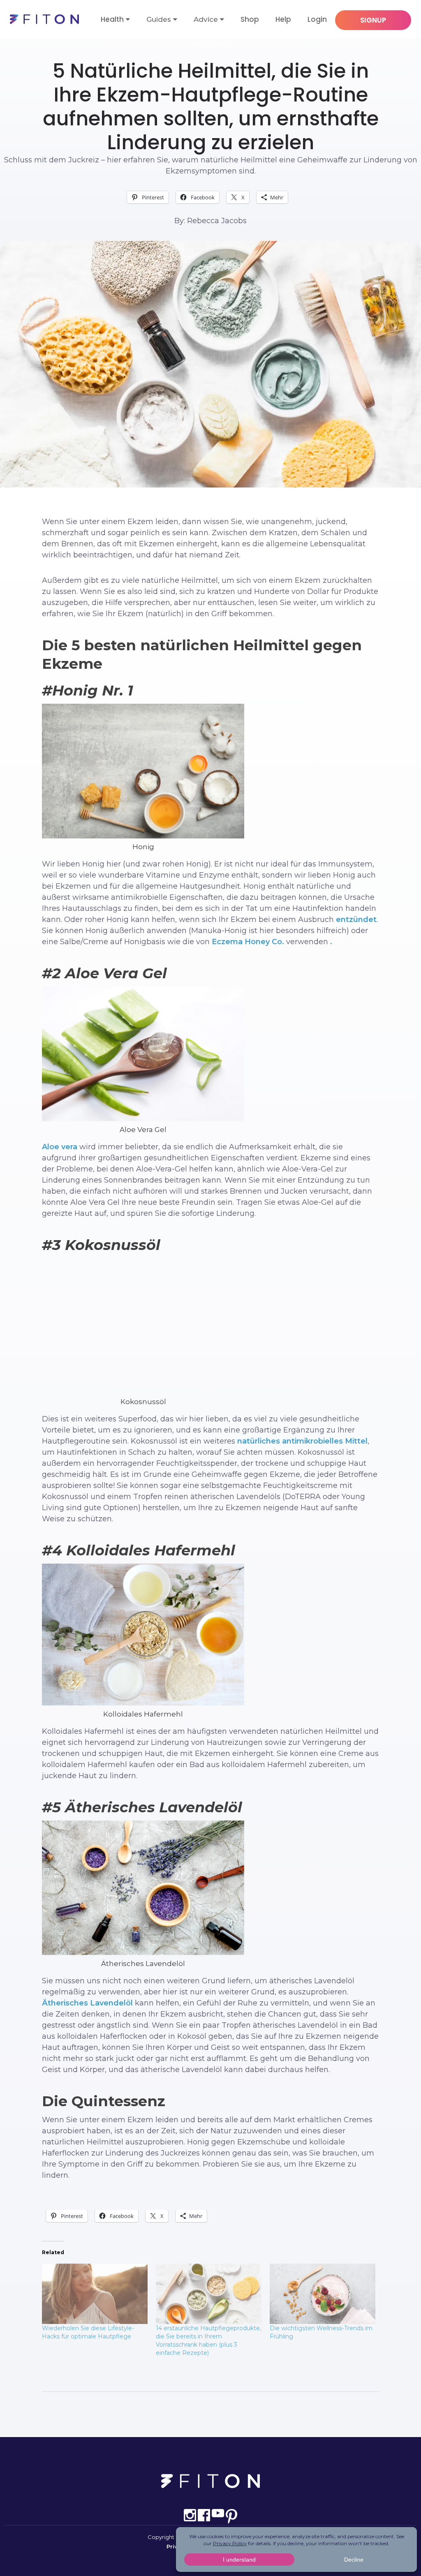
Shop (250, 19)
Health (112, 19)
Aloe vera (60, 1147)
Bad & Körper (211, 44)
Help (283, 19)
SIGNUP (373, 20)
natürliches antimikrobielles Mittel (302, 1441)
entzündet (356, 920)
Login (317, 19)
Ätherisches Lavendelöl (87, 2003)
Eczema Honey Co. (249, 942)
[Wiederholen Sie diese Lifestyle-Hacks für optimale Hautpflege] (95, 2294)
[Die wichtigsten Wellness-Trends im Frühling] (323, 2294)
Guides (159, 19)
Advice (206, 19)
